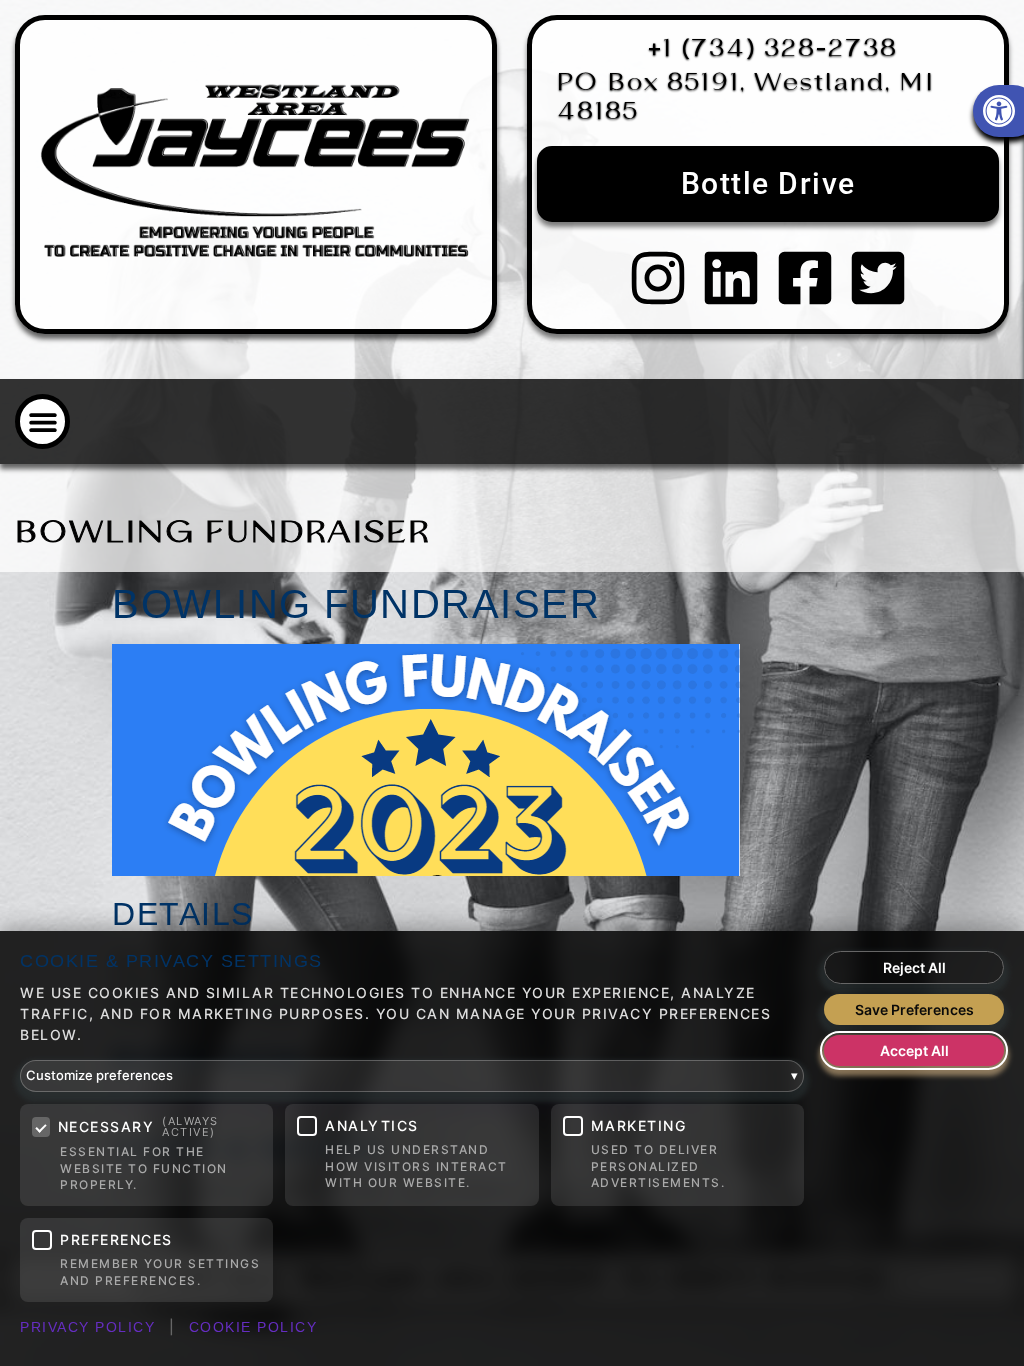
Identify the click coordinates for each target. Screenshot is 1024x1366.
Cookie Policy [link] (253, 1327)
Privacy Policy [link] (87, 1327)
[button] (42, 421)
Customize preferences (412, 1075)
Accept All (914, 1050)
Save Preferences (914, 1009)
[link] (256, 174)
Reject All (914, 967)
